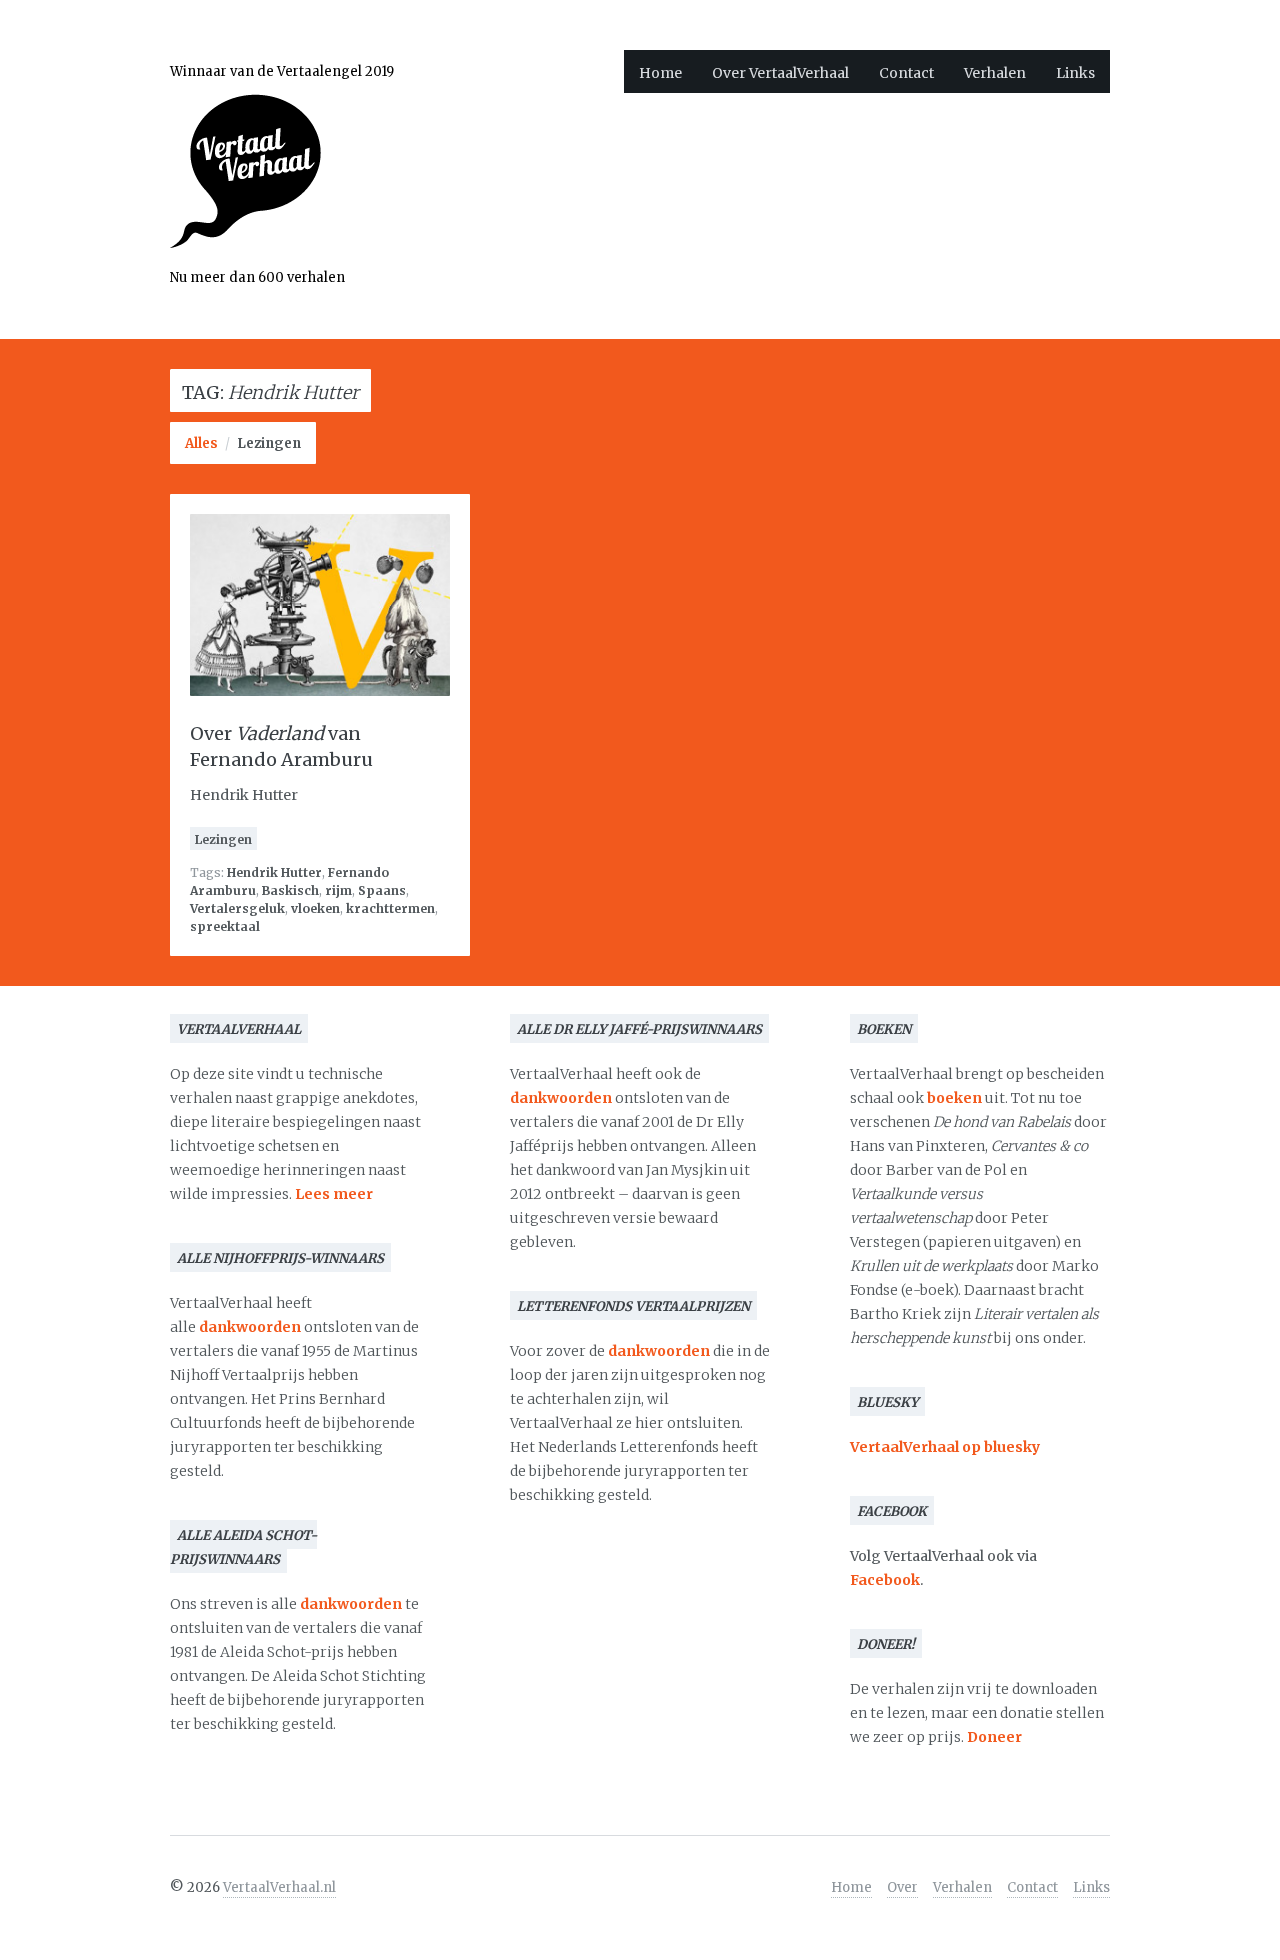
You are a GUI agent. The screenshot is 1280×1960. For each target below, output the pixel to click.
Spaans (382, 890)
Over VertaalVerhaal (780, 73)
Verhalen (995, 73)
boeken (954, 1098)
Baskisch (290, 890)
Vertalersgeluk (237, 908)
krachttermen (390, 908)
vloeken (315, 908)
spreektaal (225, 926)
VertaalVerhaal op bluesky (945, 1447)
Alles (201, 443)
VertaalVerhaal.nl (279, 1887)
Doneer (994, 1737)
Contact (906, 73)
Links (1075, 73)
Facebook (885, 1580)
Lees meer (334, 1194)
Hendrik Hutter (274, 872)
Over (902, 1887)
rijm (338, 890)
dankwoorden (250, 1327)
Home (660, 73)
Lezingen (269, 443)
